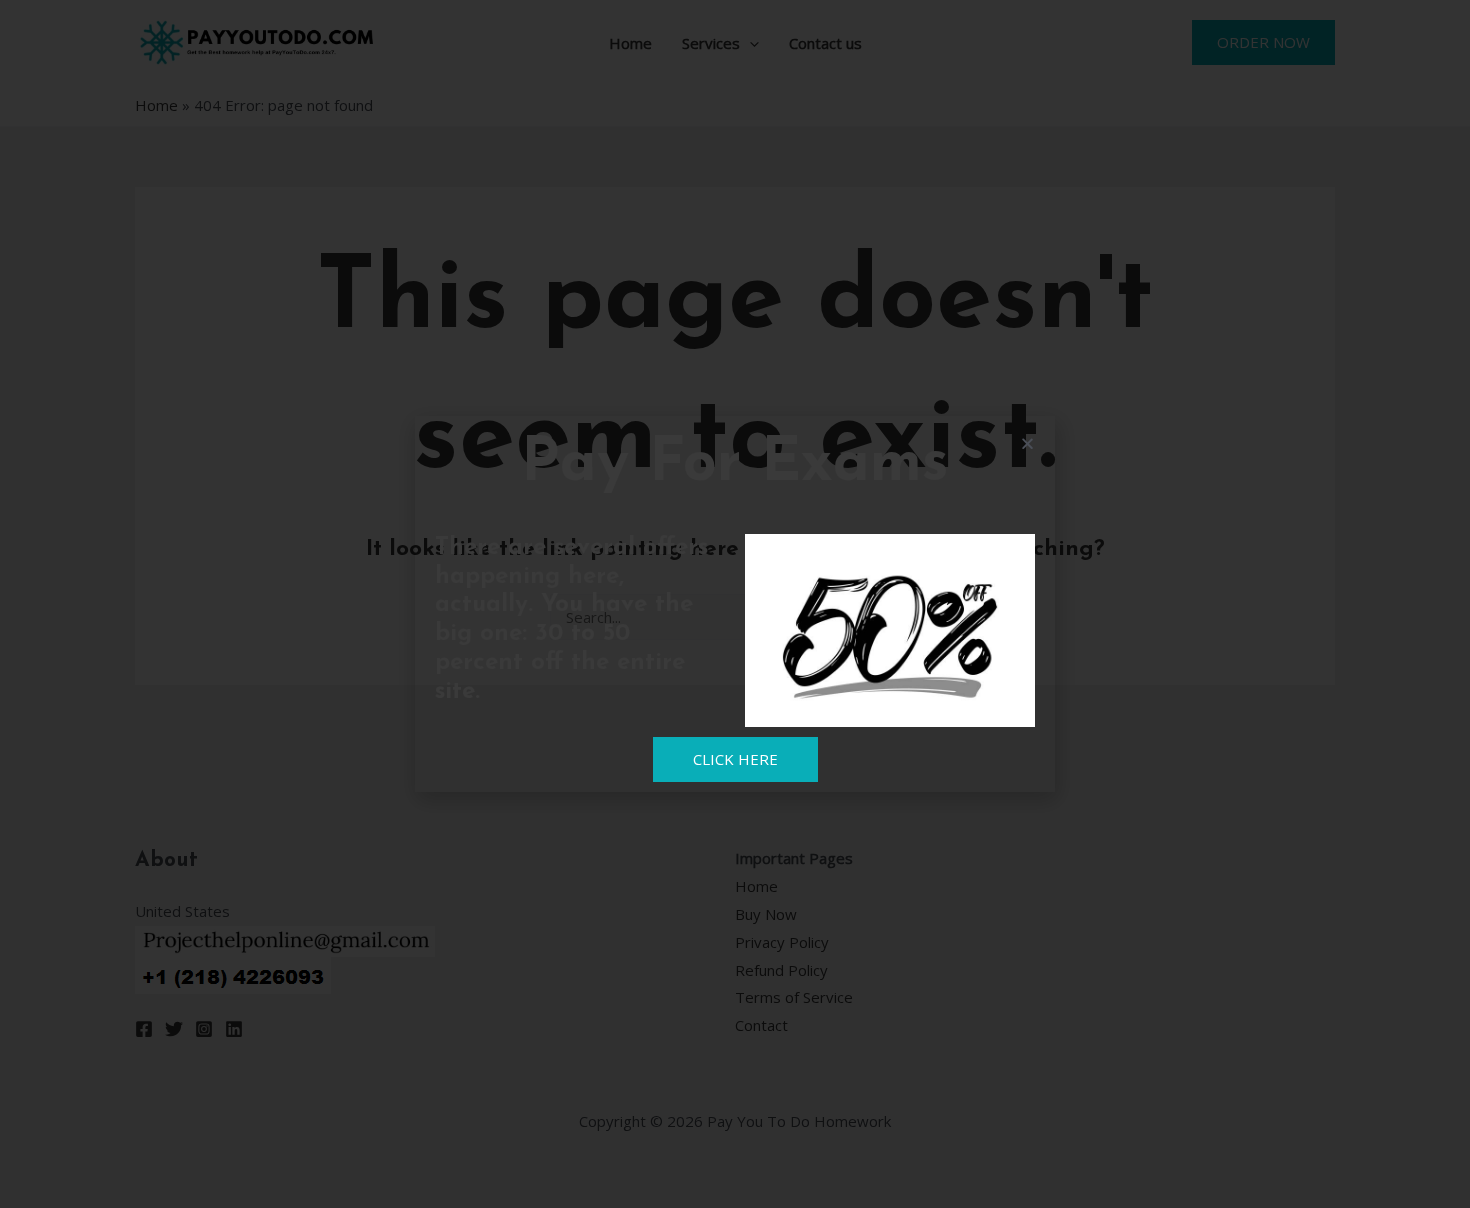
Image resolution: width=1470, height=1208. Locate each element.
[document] (735, 604)
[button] (1027, 443)
